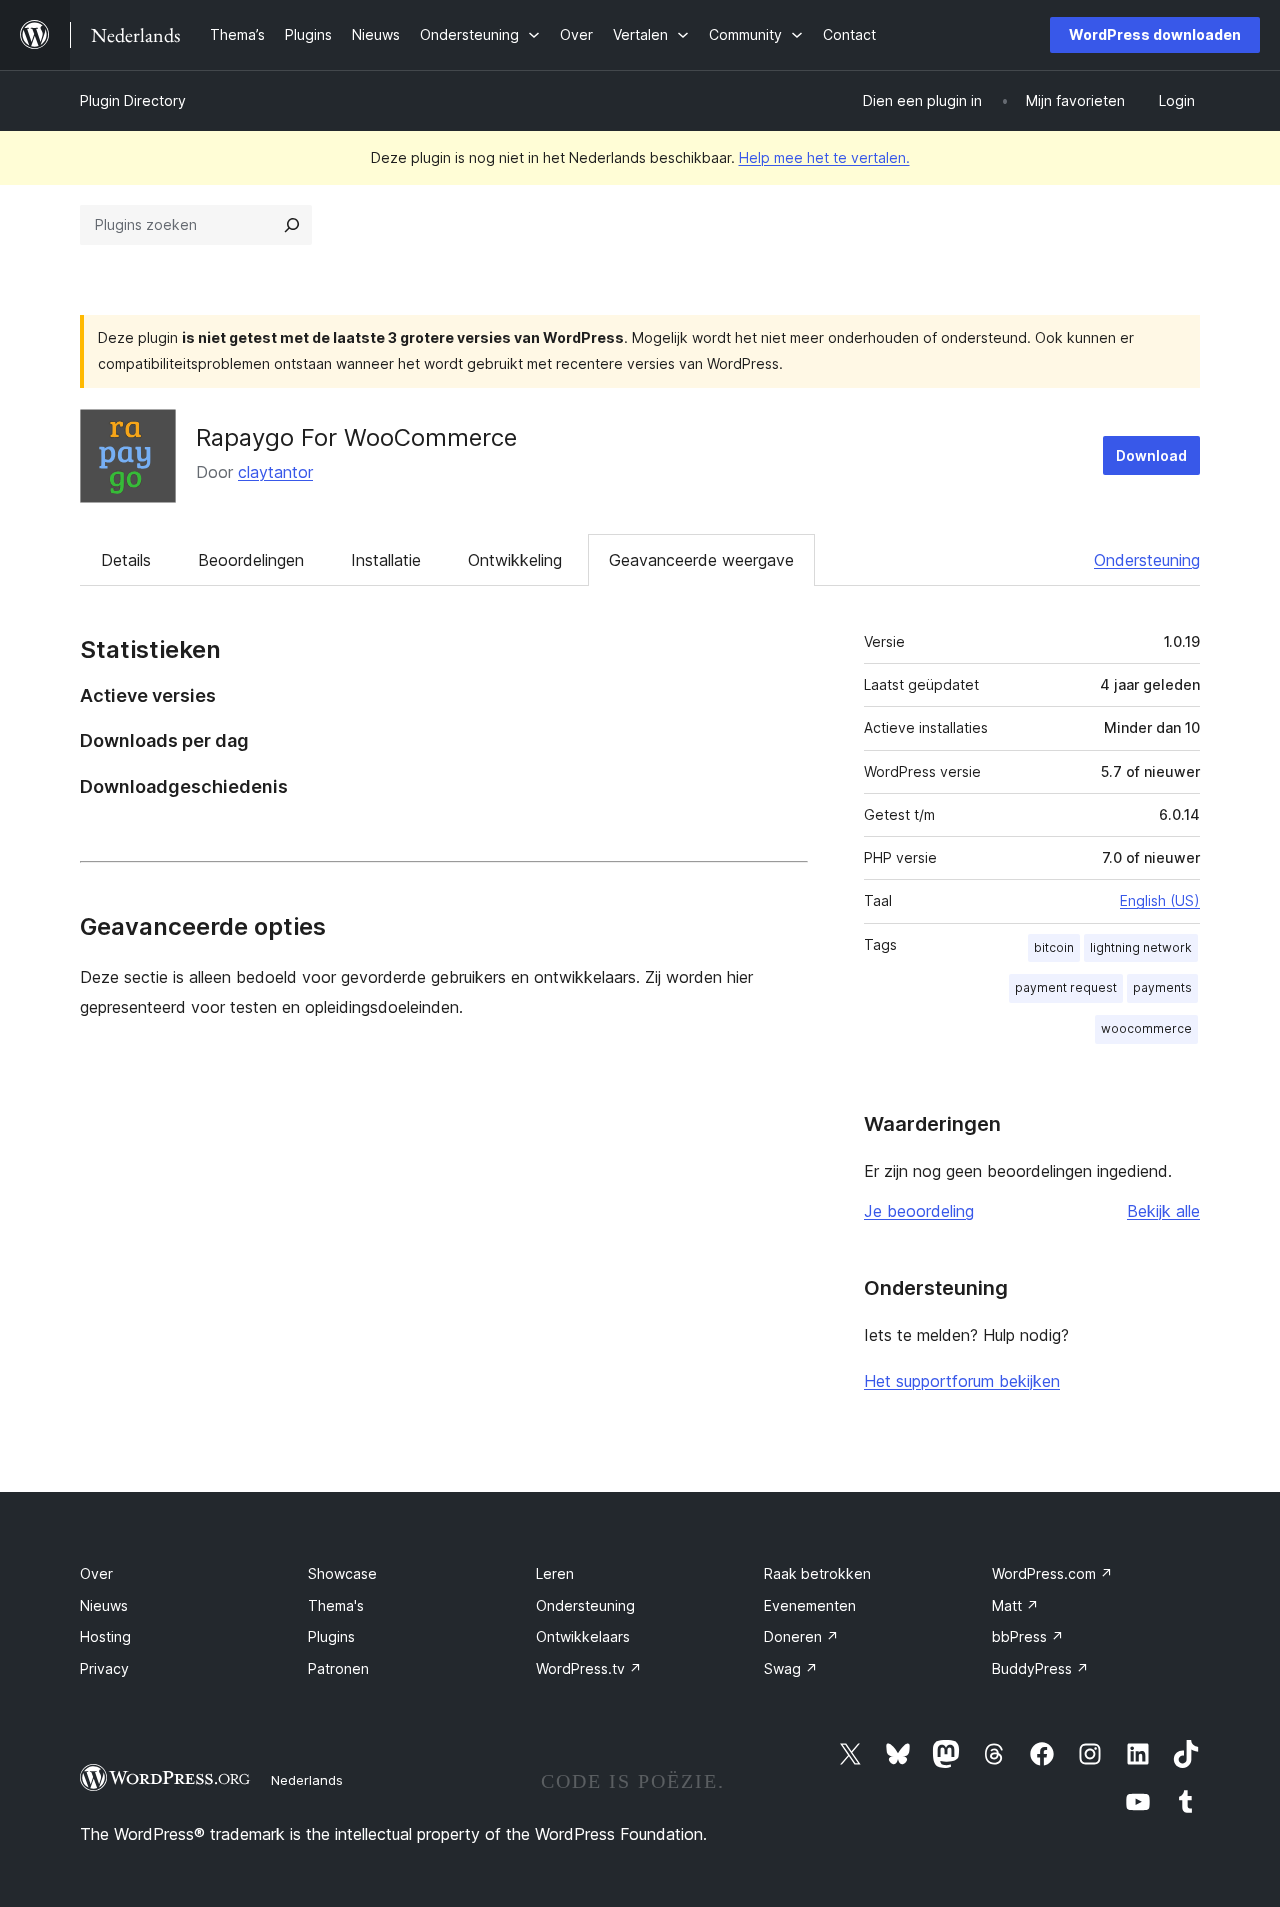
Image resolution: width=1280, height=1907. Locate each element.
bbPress (1028, 1636)
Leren (555, 1573)
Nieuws (104, 1605)
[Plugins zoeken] (292, 225)
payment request (1066, 987)
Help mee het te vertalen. (824, 157)
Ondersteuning (1147, 560)
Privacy (104, 1668)
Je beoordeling (919, 1211)
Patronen (338, 1668)
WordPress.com (1052, 1573)
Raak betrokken (817, 1573)
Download (1151, 455)
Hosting (105, 1636)
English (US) (1160, 900)
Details (126, 560)
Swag (791, 1668)
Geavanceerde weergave (701, 560)
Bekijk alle (1163, 1211)
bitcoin (1054, 947)
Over (96, 1573)
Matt (1015, 1605)
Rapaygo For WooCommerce (356, 437)
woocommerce (1146, 1028)
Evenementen (810, 1605)
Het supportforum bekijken (962, 1381)
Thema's (336, 1605)
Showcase (342, 1573)
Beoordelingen (251, 560)
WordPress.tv (589, 1668)
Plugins (331, 1636)
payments (1162, 987)
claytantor (275, 472)
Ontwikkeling (515, 560)
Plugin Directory (133, 100)
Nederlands (307, 1780)
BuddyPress (1040, 1668)
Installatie (386, 560)
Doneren (801, 1636)
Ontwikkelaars (583, 1636)
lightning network (1141, 947)
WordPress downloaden (1155, 34)
